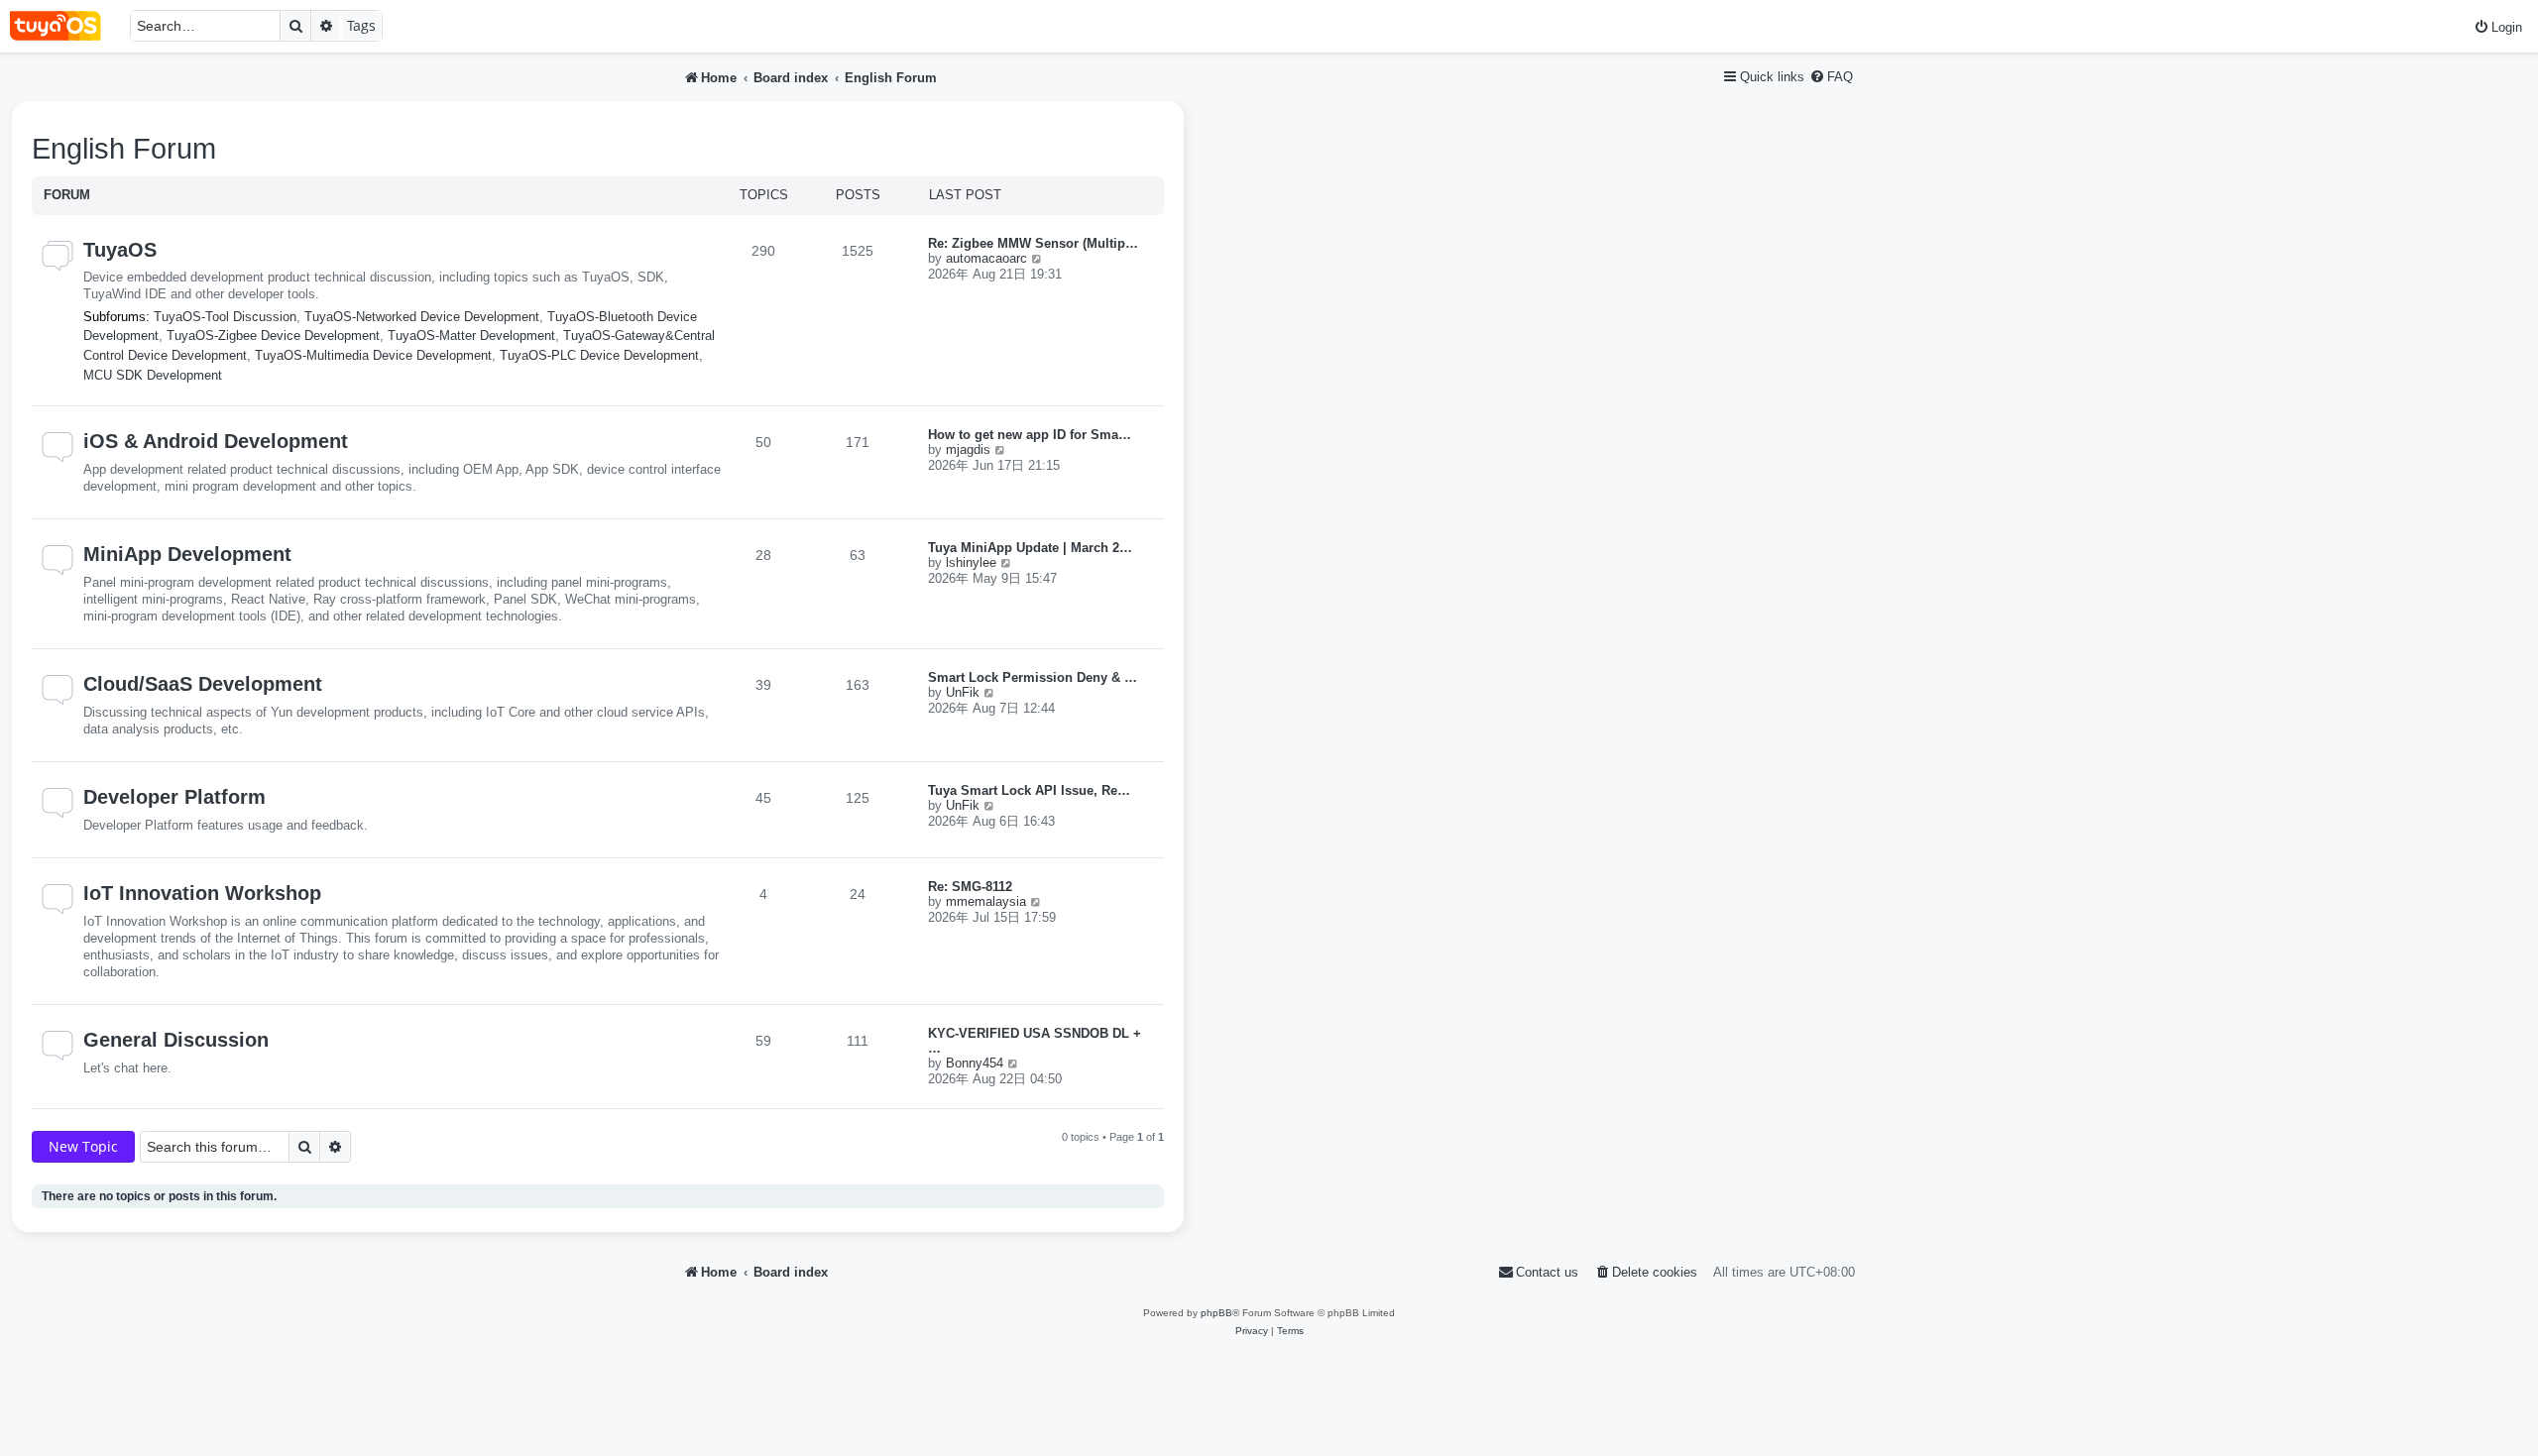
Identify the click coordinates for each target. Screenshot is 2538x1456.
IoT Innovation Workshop (202, 893)
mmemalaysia (986, 901)
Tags (361, 25)
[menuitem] (2498, 27)
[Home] (65, 26)
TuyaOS (120, 250)
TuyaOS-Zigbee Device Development (273, 336)
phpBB (1216, 1313)
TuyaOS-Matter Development (471, 336)
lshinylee (971, 562)
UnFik (963, 692)
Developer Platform (174, 797)
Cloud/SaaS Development (203, 684)
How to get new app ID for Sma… (1030, 435)
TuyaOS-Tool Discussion (225, 317)
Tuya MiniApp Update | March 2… (1030, 548)
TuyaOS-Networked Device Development (422, 317)
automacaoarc (986, 258)
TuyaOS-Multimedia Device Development (373, 355)
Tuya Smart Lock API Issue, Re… (1029, 790)
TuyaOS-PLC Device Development (599, 355)
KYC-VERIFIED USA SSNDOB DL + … (1035, 1041)
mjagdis (968, 449)
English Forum (124, 149)
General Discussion (176, 1040)
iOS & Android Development (216, 441)
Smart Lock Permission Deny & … (1033, 677)
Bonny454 (975, 1063)
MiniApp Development (187, 554)
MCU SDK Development (153, 375)
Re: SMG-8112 (970, 887)
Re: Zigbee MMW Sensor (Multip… (1033, 243)
